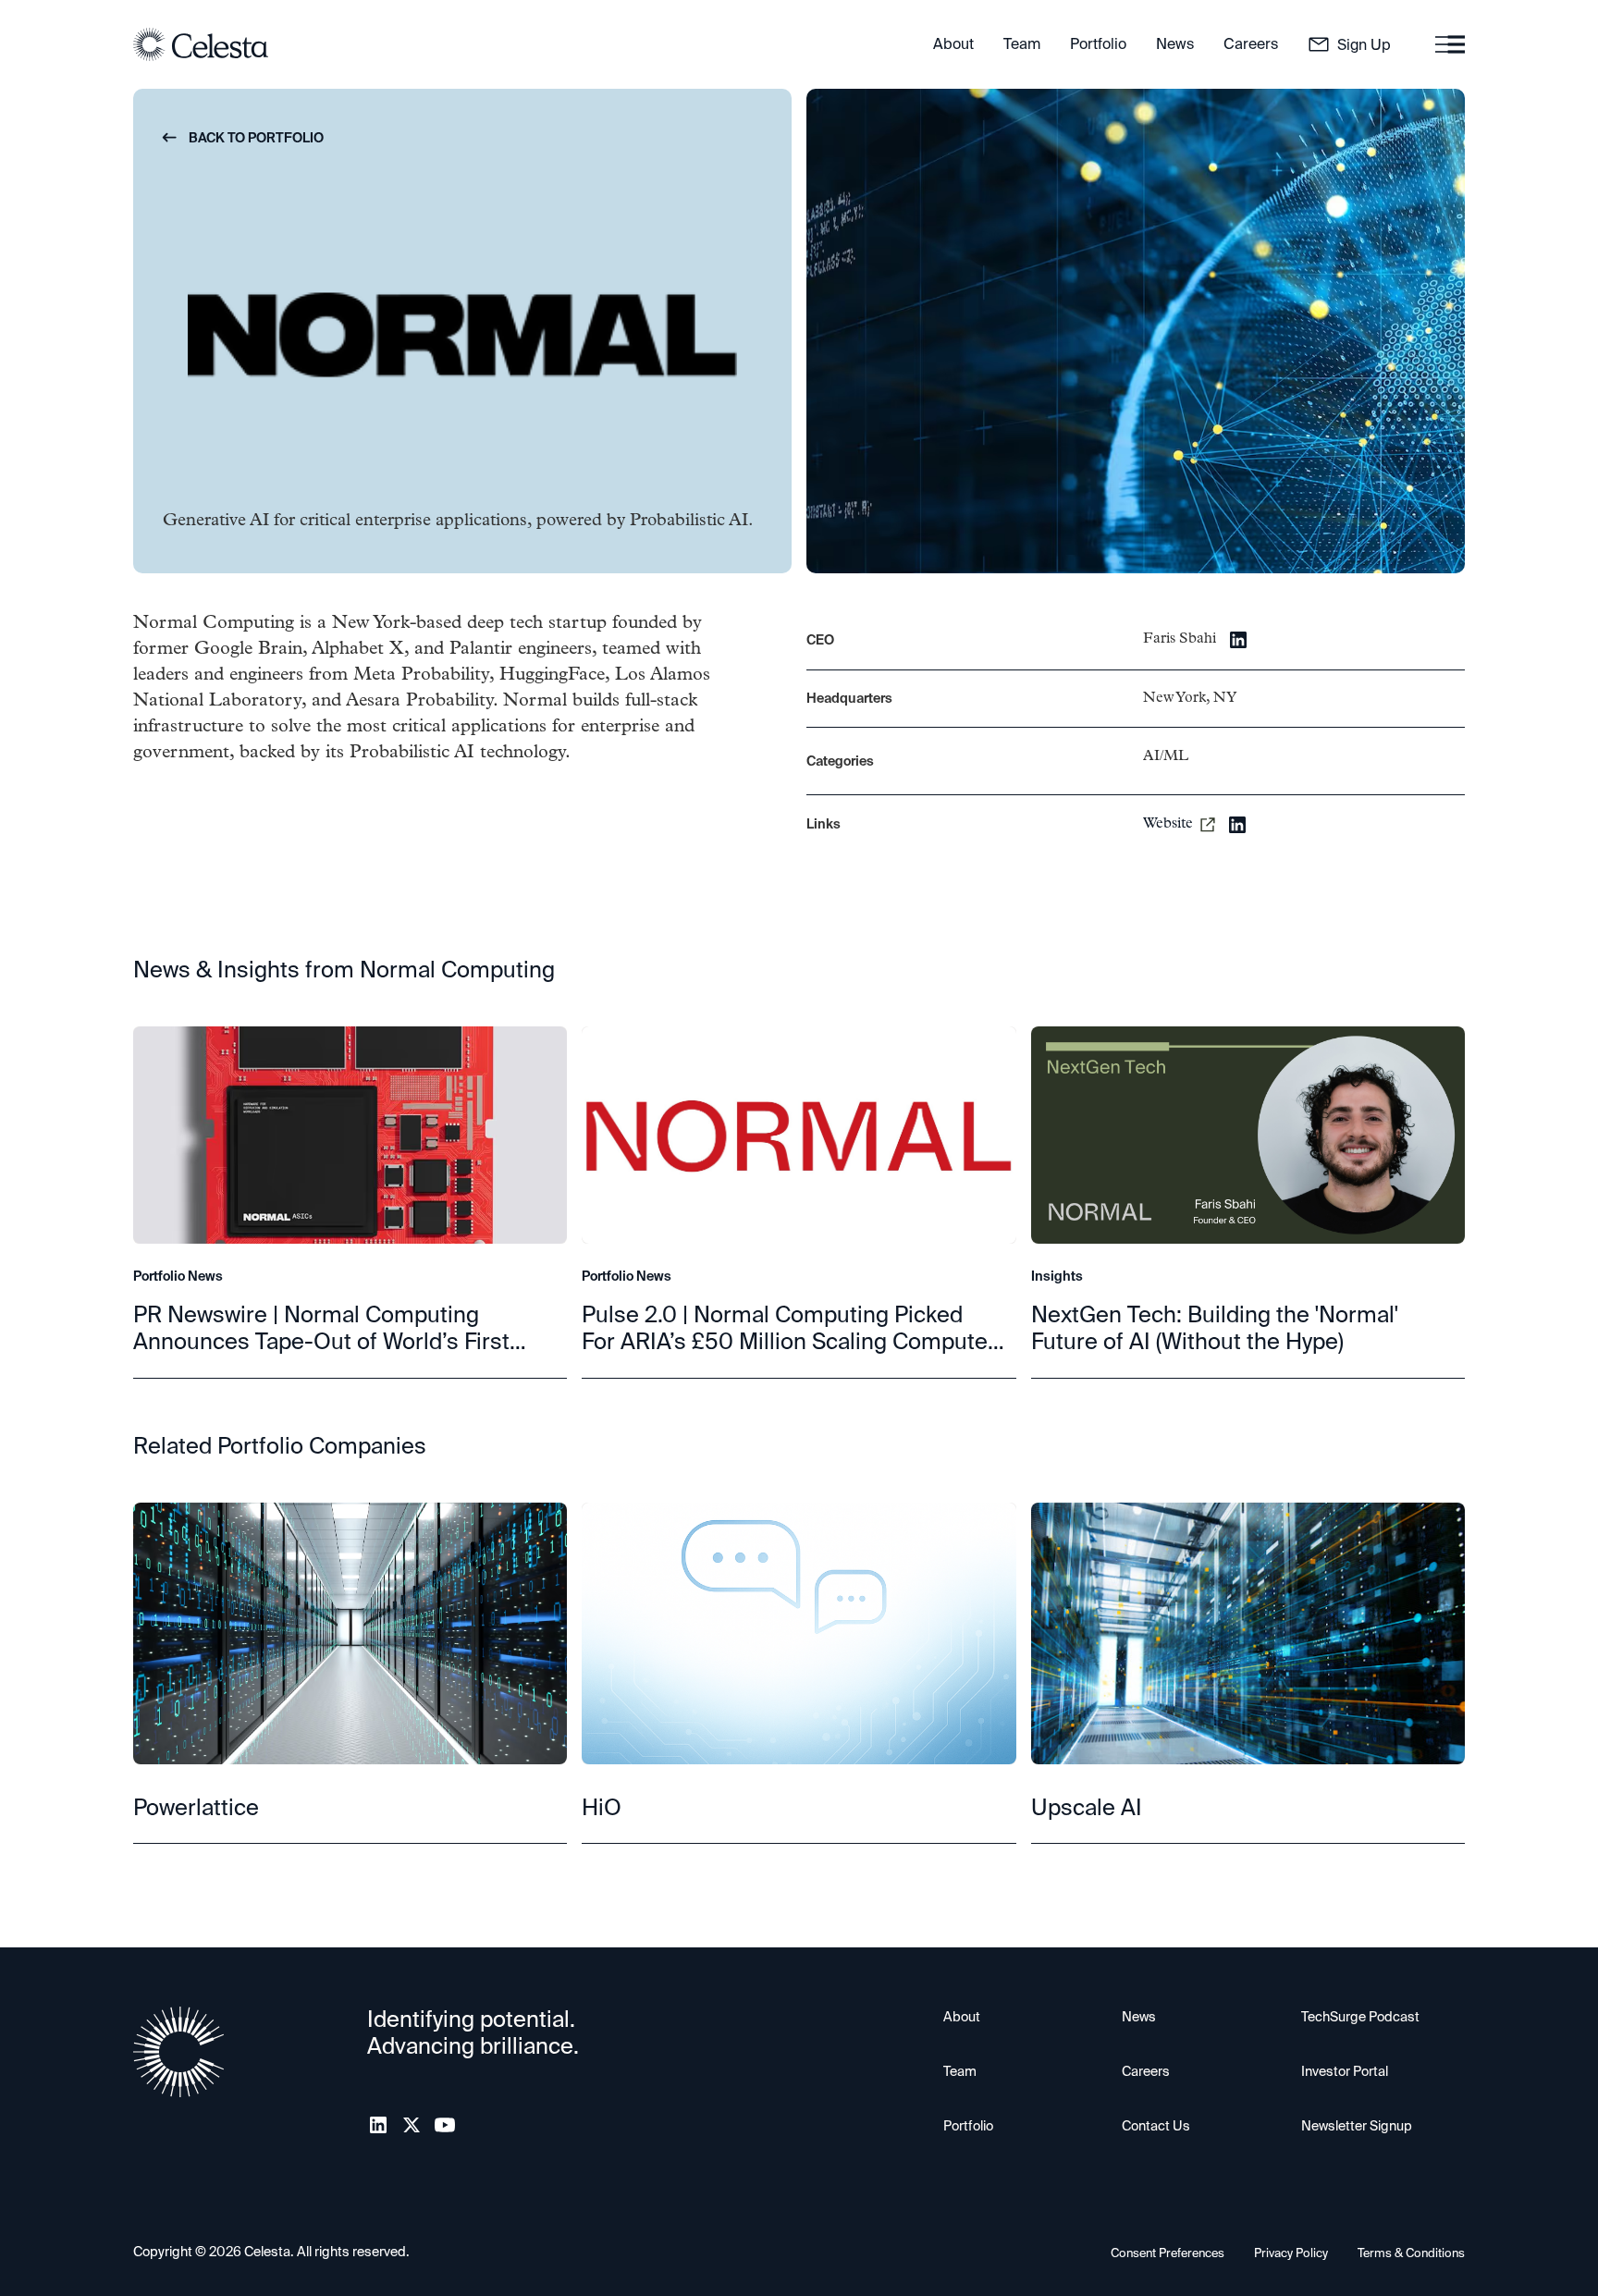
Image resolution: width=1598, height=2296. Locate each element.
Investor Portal (1345, 2071)
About (962, 2017)
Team (960, 2071)
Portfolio (968, 2126)
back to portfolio (243, 138)
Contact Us (1156, 2126)
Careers (1146, 2071)
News (1139, 2017)
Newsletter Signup (1357, 2126)
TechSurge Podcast (1360, 2017)
